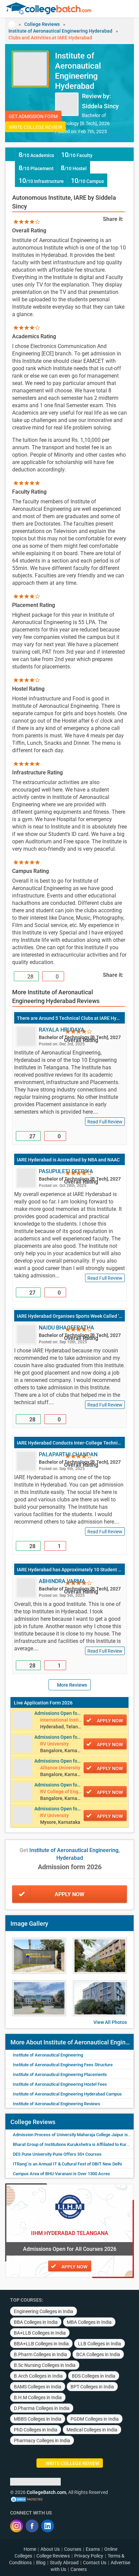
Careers (79, 2569)
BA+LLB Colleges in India (40, 2333)
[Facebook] (32, 2526)
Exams (93, 2549)
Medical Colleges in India (92, 2430)
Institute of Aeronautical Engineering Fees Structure (63, 2065)
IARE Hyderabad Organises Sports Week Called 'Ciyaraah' (69, 1316)
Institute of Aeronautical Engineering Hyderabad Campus (67, 2094)
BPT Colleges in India (92, 2387)
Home (30, 2549)
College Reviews (42, 24)
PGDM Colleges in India (95, 2419)
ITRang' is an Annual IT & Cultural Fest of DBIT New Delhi (67, 2164)
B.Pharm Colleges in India (40, 2354)
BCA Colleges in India (98, 2354)
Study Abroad (64, 2563)
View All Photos (110, 2022)
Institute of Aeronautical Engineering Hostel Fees (60, 2084)
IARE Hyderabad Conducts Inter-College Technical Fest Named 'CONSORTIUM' (69, 1443)
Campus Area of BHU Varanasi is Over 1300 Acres (61, 2174)
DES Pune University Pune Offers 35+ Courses (57, 2154)
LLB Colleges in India (100, 2344)
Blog (41, 2563)
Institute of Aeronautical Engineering (48, 2055)
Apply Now (69, 1894)
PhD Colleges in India (36, 2430)
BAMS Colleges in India (38, 2387)
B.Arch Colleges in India (38, 2376)
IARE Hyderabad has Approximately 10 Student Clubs (69, 1570)
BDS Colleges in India (94, 2376)
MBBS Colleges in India (38, 2419)
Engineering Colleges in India (44, 2311)
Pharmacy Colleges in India (42, 2440)
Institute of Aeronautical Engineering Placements (60, 2074)
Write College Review (35, 127)
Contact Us (95, 2563)
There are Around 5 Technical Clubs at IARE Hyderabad (69, 1018)
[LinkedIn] (48, 2526)
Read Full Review (105, 1122)
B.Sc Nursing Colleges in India (45, 2365)
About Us (50, 2549)
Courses (73, 2549)
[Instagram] (17, 2526)
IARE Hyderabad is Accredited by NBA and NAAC (68, 1160)
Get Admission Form (33, 116)
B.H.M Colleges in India (38, 2397)
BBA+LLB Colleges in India (41, 2344)
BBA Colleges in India (36, 2322)
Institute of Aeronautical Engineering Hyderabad (60, 31)
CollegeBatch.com (46, 2492)
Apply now (110, 1721)
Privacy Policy (89, 2556)
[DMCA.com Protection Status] (27, 2499)
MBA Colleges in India (89, 2322)
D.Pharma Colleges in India (42, 2408)
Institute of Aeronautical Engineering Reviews (57, 2104)
